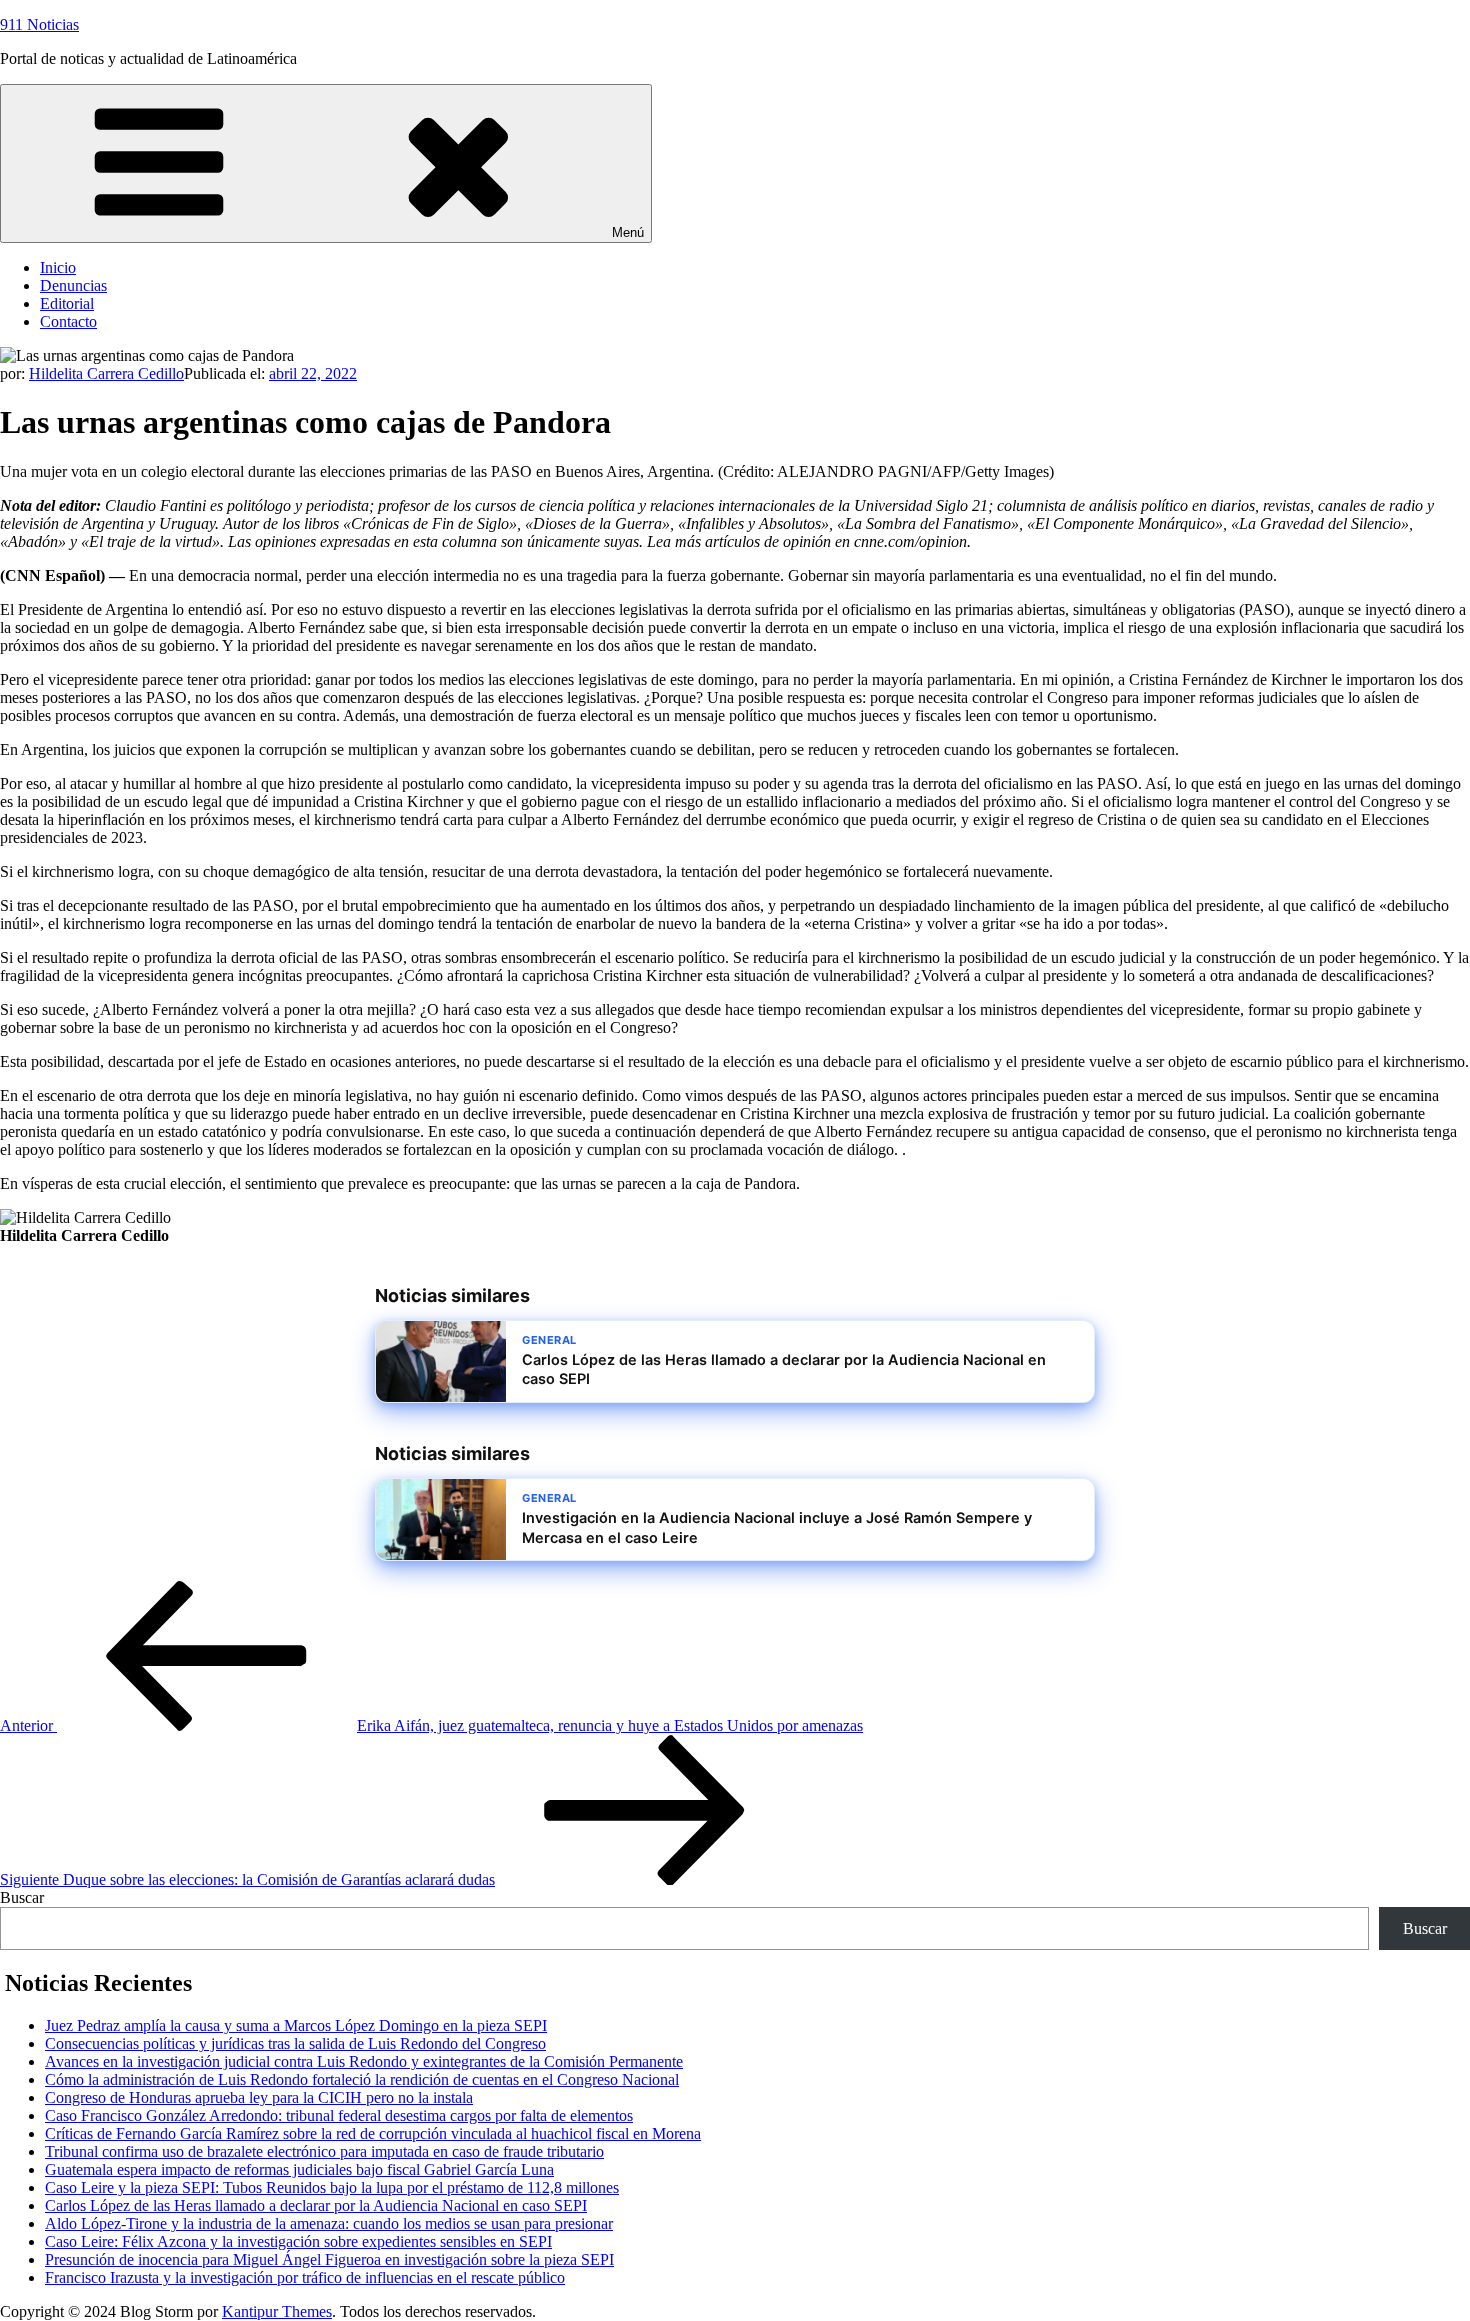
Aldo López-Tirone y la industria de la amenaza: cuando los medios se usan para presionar (329, 2223)
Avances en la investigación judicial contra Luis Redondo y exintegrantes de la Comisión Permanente (364, 2061)
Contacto (68, 321)
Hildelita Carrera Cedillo (106, 373)
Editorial (67, 303)
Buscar (22, 1897)
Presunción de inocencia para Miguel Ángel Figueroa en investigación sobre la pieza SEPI (329, 2259)
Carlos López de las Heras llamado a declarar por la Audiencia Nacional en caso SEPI (316, 2205)
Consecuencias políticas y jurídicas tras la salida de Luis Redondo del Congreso (295, 2043)
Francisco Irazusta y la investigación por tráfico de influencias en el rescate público (305, 2277)
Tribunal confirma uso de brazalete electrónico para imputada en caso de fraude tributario (324, 2151)
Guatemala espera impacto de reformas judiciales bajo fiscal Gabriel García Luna (299, 2169)
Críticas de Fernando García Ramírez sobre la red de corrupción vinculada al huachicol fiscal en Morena (373, 2133)
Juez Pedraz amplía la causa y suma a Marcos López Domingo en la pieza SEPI (296, 2025)
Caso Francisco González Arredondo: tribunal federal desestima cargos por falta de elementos (339, 2115)
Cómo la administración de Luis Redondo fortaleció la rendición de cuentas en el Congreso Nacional (362, 2079)
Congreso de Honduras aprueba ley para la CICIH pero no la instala (259, 2097)
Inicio (58, 267)
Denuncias (73, 285)
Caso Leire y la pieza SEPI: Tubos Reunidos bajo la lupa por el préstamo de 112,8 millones (332, 2187)
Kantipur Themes (277, 2311)
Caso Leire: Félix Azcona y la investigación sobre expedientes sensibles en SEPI (298, 2241)
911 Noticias (39, 24)
